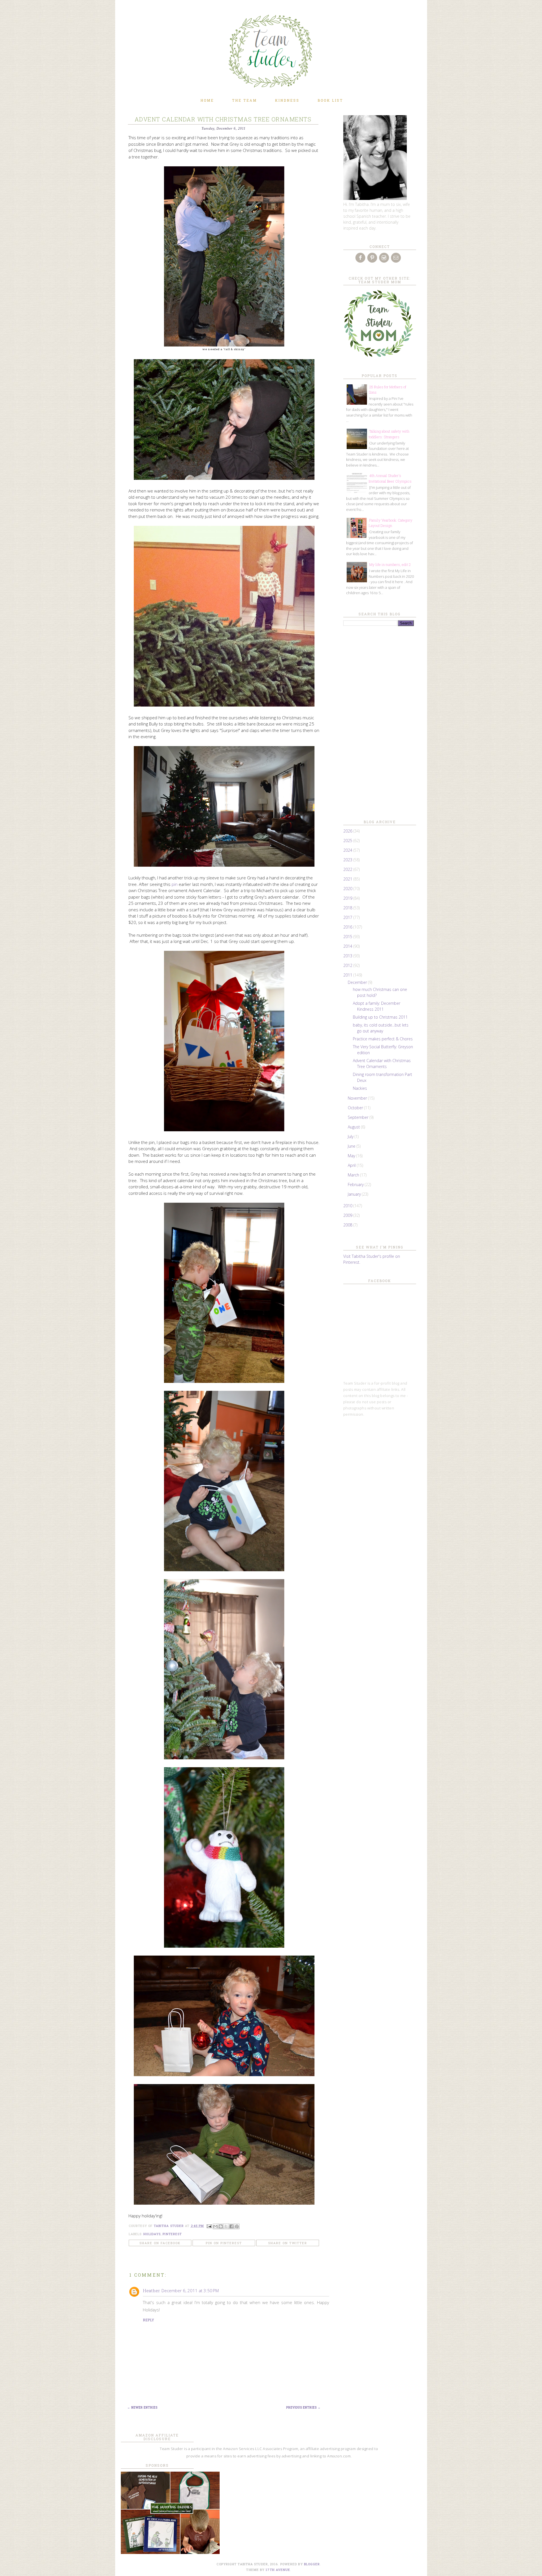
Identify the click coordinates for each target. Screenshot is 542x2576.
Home (207, 100)
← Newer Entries (142, 2408)
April (352, 1165)
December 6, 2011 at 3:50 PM (190, 2290)
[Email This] (215, 2226)
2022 (348, 869)
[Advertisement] (379, 722)
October (356, 1108)
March (354, 1175)
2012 (348, 965)
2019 (348, 898)
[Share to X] (226, 2226)
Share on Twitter (288, 2243)
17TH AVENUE (278, 2570)
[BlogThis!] (221, 2226)
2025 (348, 841)
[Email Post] (209, 2226)
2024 (348, 850)
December (358, 982)
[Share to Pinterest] (237, 2226)
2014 (348, 946)
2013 (348, 956)
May (352, 1156)
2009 (348, 1215)
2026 (348, 831)
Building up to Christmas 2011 (380, 1017)
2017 (348, 917)
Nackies (360, 1088)
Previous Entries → (303, 2408)
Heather (151, 2290)
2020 (348, 889)
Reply (148, 2320)
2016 (348, 927)
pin (175, 884)
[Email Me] (396, 258)
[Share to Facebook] (231, 2226)
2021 (348, 879)
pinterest (172, 2234)
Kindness (287, 100)
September (359, 1117)
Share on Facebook (160, 2243)
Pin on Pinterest (224, 2243)
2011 (348, 975)
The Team (244, 100)
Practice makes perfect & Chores (383, 1039)
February (356, 1185)
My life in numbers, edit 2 (390, 565)
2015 (348, 937)
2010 (348, 1206)
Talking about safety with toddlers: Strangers (389, 434)
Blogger (312, 2564)
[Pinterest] (373, 258)
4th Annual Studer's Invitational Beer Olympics (390, 478)
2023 (348, 860)
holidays (152, 2234)
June (352, 1146)
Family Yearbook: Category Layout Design (391, 523)
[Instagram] (384, 258)
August (354, 1127)
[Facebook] (361, 258)
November (358, 1098)
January (355, 1194)
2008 (348, 1225)
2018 (348, 908)
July (351, 1136)
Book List (330, 100)
